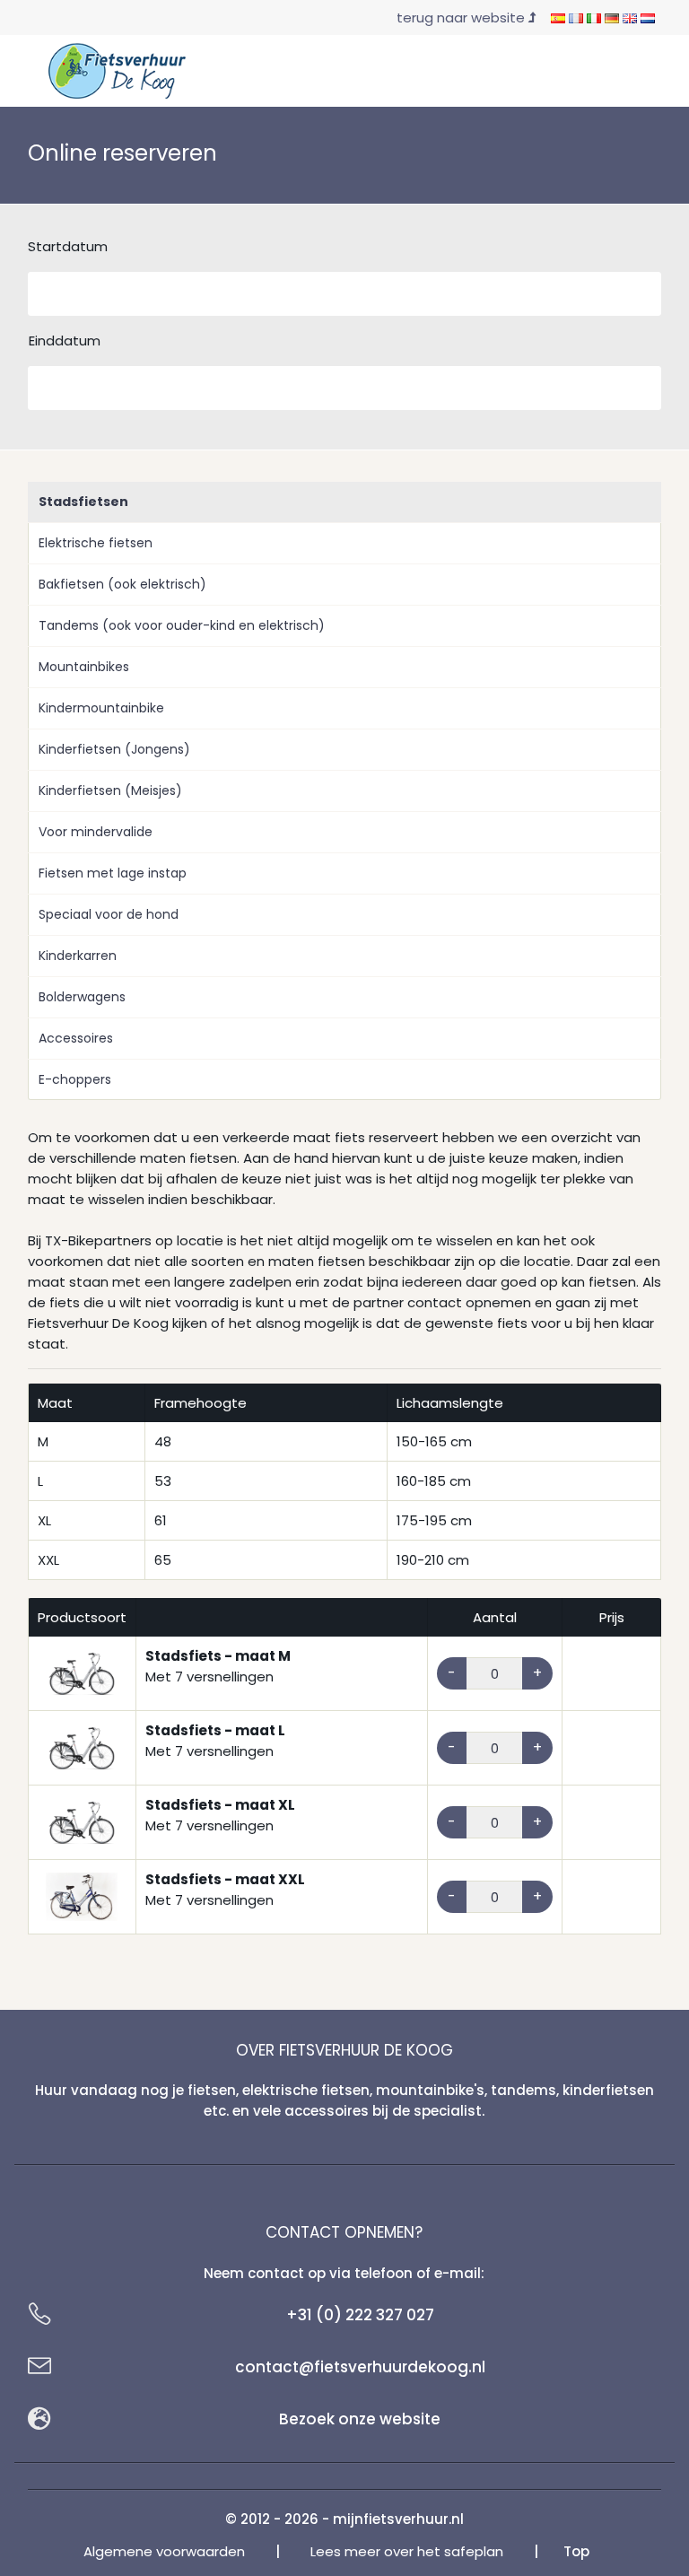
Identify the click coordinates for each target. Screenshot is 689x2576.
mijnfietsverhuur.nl (398, 2519)
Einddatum (65, 341)
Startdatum (68, 246)
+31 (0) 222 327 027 (360, 2315)
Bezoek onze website (360, 2419)
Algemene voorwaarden (164, 2551)
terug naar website (462, 17)
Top (576, 2551)
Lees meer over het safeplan (407, 2551)
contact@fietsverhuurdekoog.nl (360, 2367)
